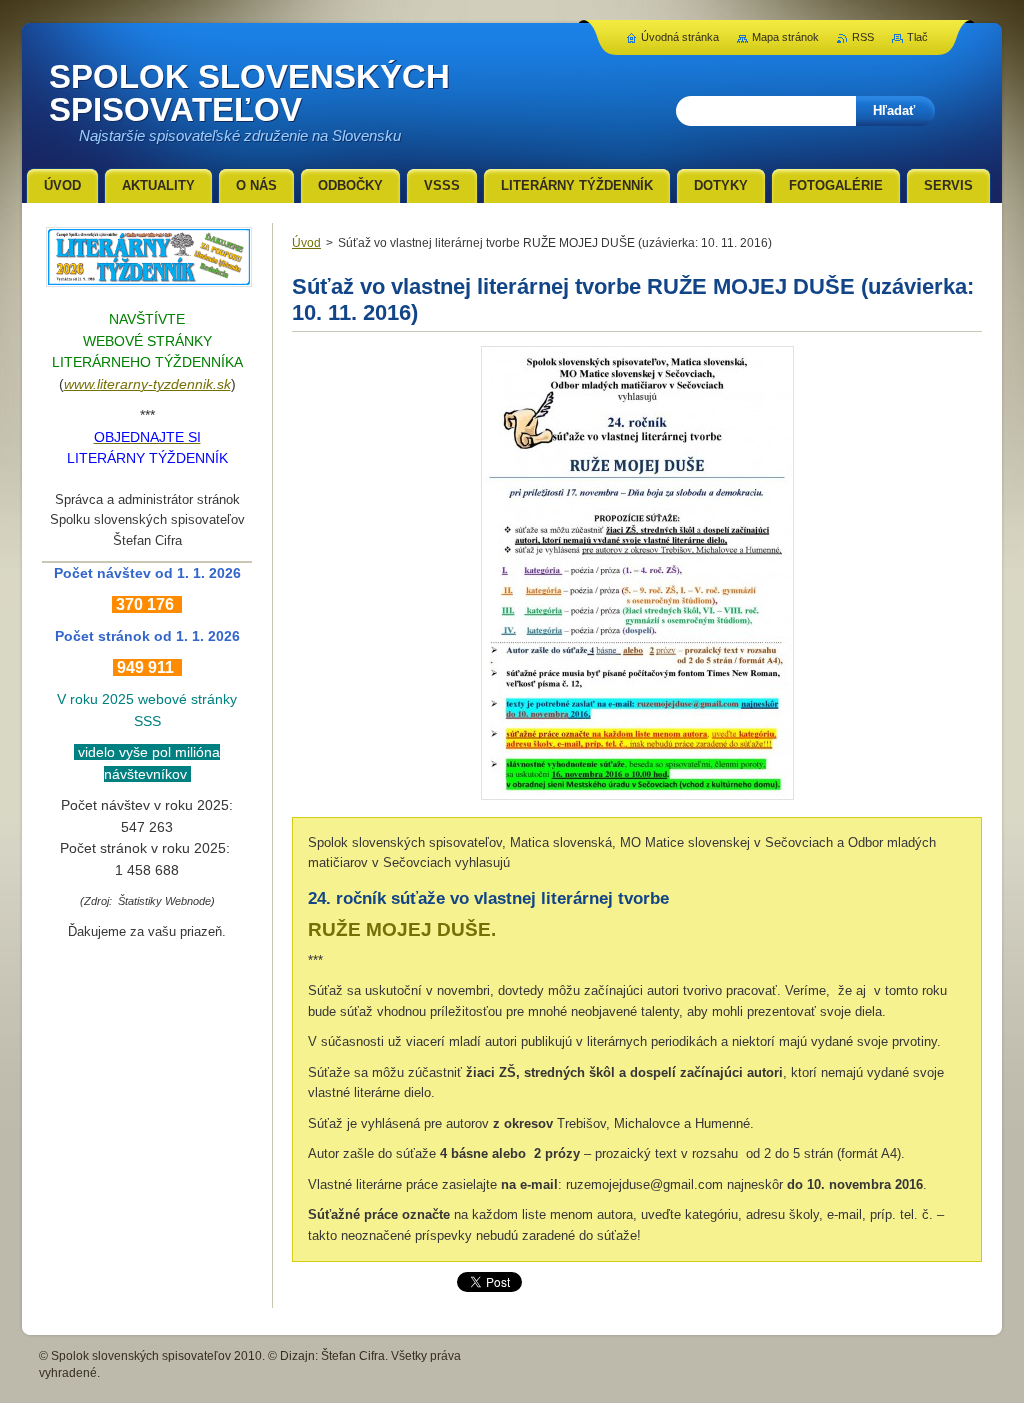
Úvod (306, 243)
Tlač (917, 37)
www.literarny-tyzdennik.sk (147, 384)
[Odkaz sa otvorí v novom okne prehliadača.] (637, 799)
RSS (863, 37)
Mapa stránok (785, 37)
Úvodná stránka (680, 37)
